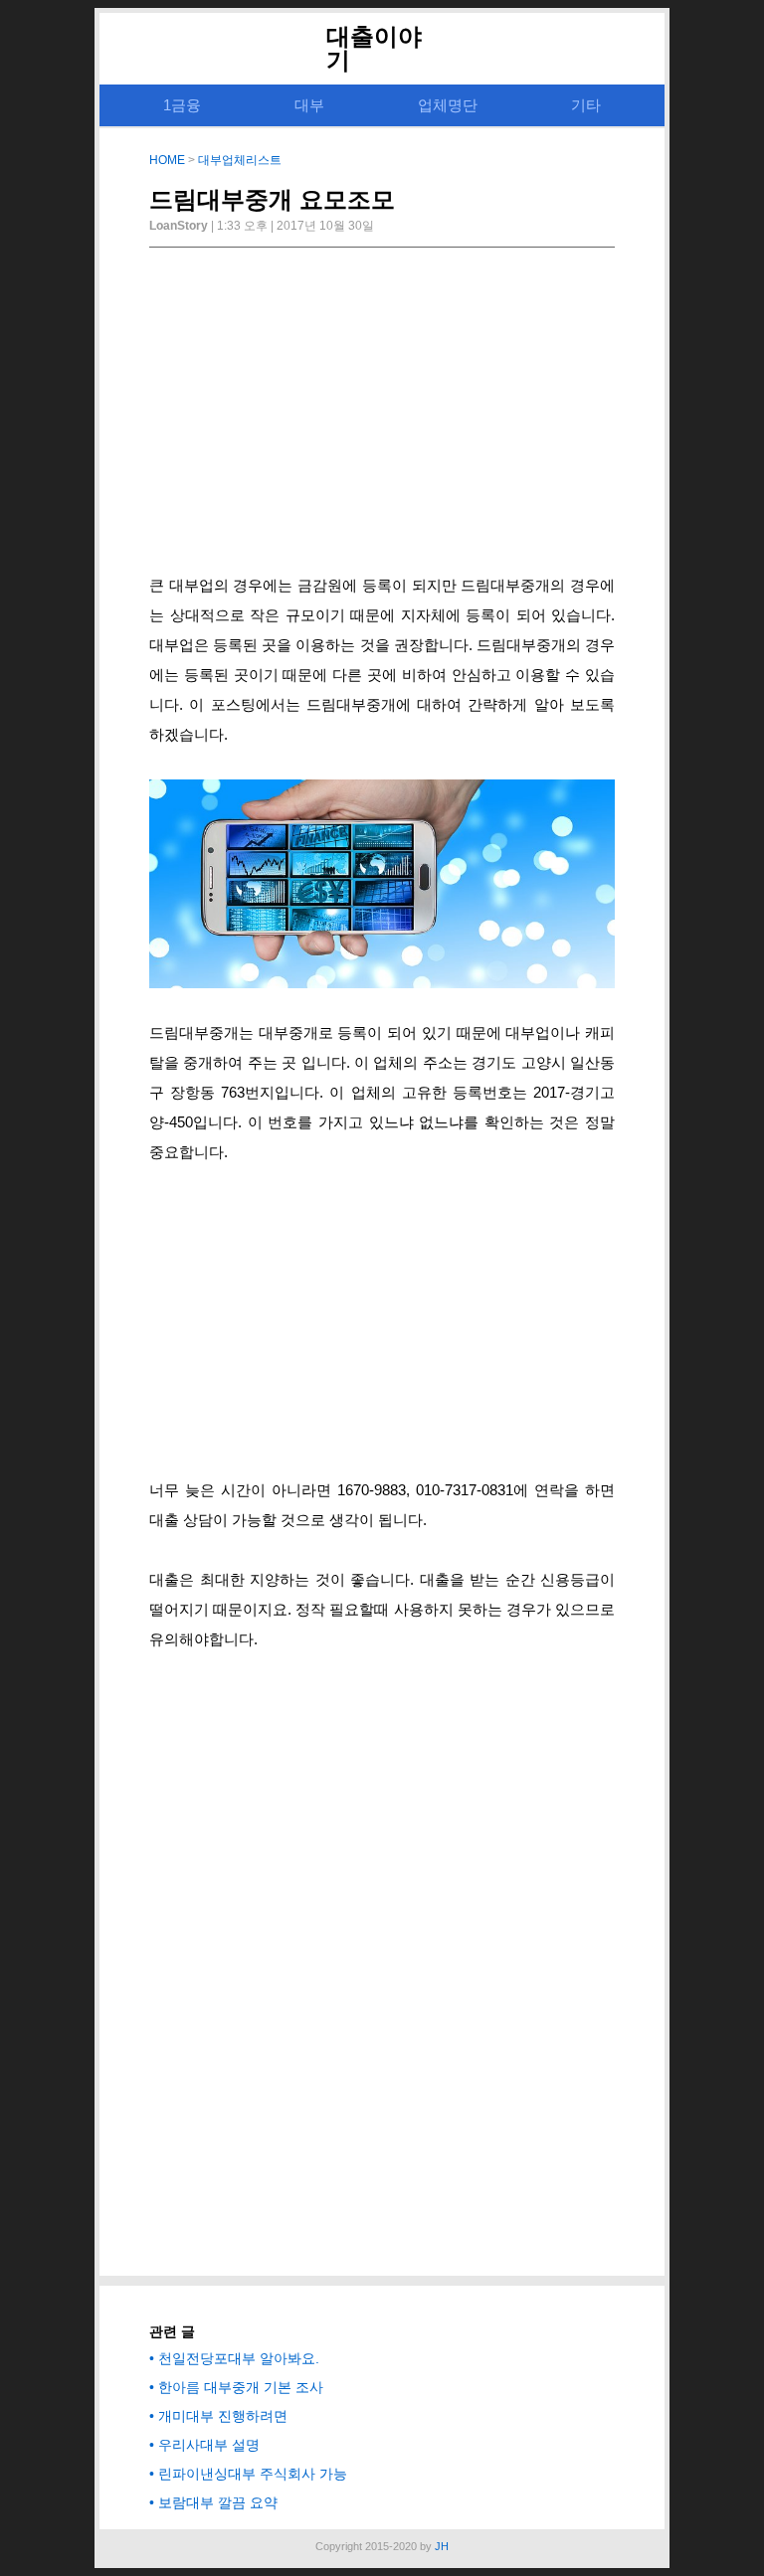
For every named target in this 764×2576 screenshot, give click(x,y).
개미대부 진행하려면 (223, 2416)
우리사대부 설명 (209, 2445)
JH (442, 2546)
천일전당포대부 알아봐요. (239, 2358)
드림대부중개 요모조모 (272, 199)
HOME (167, 160)
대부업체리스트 (240, 160)
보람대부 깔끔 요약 (218, 2502)
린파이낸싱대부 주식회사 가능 (253, 2474)
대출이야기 (374, 48)
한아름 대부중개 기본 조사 (241, 2387)
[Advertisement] (382, 417)
